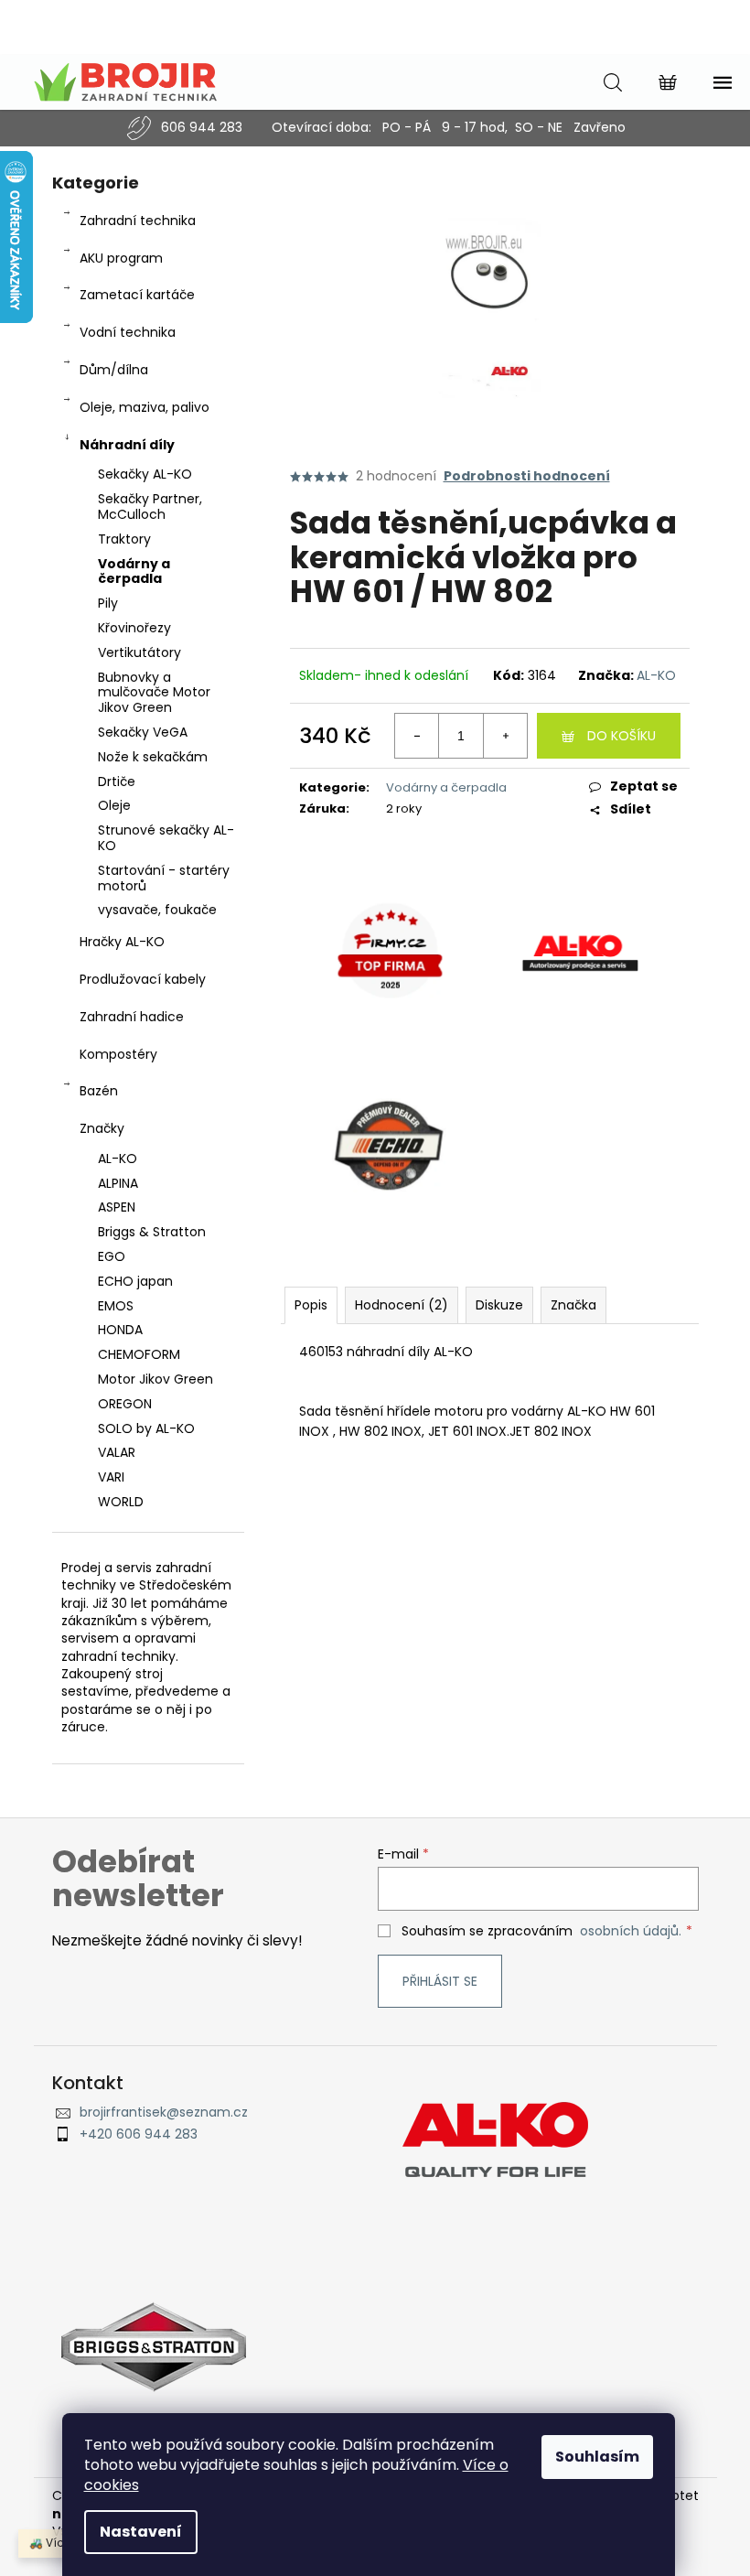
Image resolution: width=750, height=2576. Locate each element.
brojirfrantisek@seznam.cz (164, 2113)
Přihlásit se (440, 1981)
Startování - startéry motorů (164, 878)
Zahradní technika (138, 221)
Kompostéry (118, 1054)
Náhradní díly (127, 445)
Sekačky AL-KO (145, 474)
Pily (108, 603)
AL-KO (656, 675)
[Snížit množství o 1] (417, 736)
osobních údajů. (631, 1931)
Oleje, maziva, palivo (145, 407)
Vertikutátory (139, 652)
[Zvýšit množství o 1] (505, 736)
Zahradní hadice (132, 1017)
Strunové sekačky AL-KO (166, 838)
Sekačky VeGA (143, 732)
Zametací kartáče (137, 295)
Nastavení (141, 2532)
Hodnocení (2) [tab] (402, 1305)
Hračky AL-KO (122, 942)
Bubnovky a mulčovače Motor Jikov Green (154, 693)
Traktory (124, 539)
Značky (102, 1128)
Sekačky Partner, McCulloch (150, 507)
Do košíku (621, 736)
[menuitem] (148, 1159)
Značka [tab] (573, 1305)
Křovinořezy (134, 628)
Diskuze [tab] (499, 1305)
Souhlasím (597, 2457)
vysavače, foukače (157, 910)
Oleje (114, 805)
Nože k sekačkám (153, 757)
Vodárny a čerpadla (134, 571)
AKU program (121, 258)
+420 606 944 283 (139, 2134)
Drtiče (117, 781)
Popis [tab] (311, 1305)
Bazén (99, 1091)
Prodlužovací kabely (143, 979)
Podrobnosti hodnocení (527, 476)
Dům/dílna (114, 370)
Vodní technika (128, 332)
